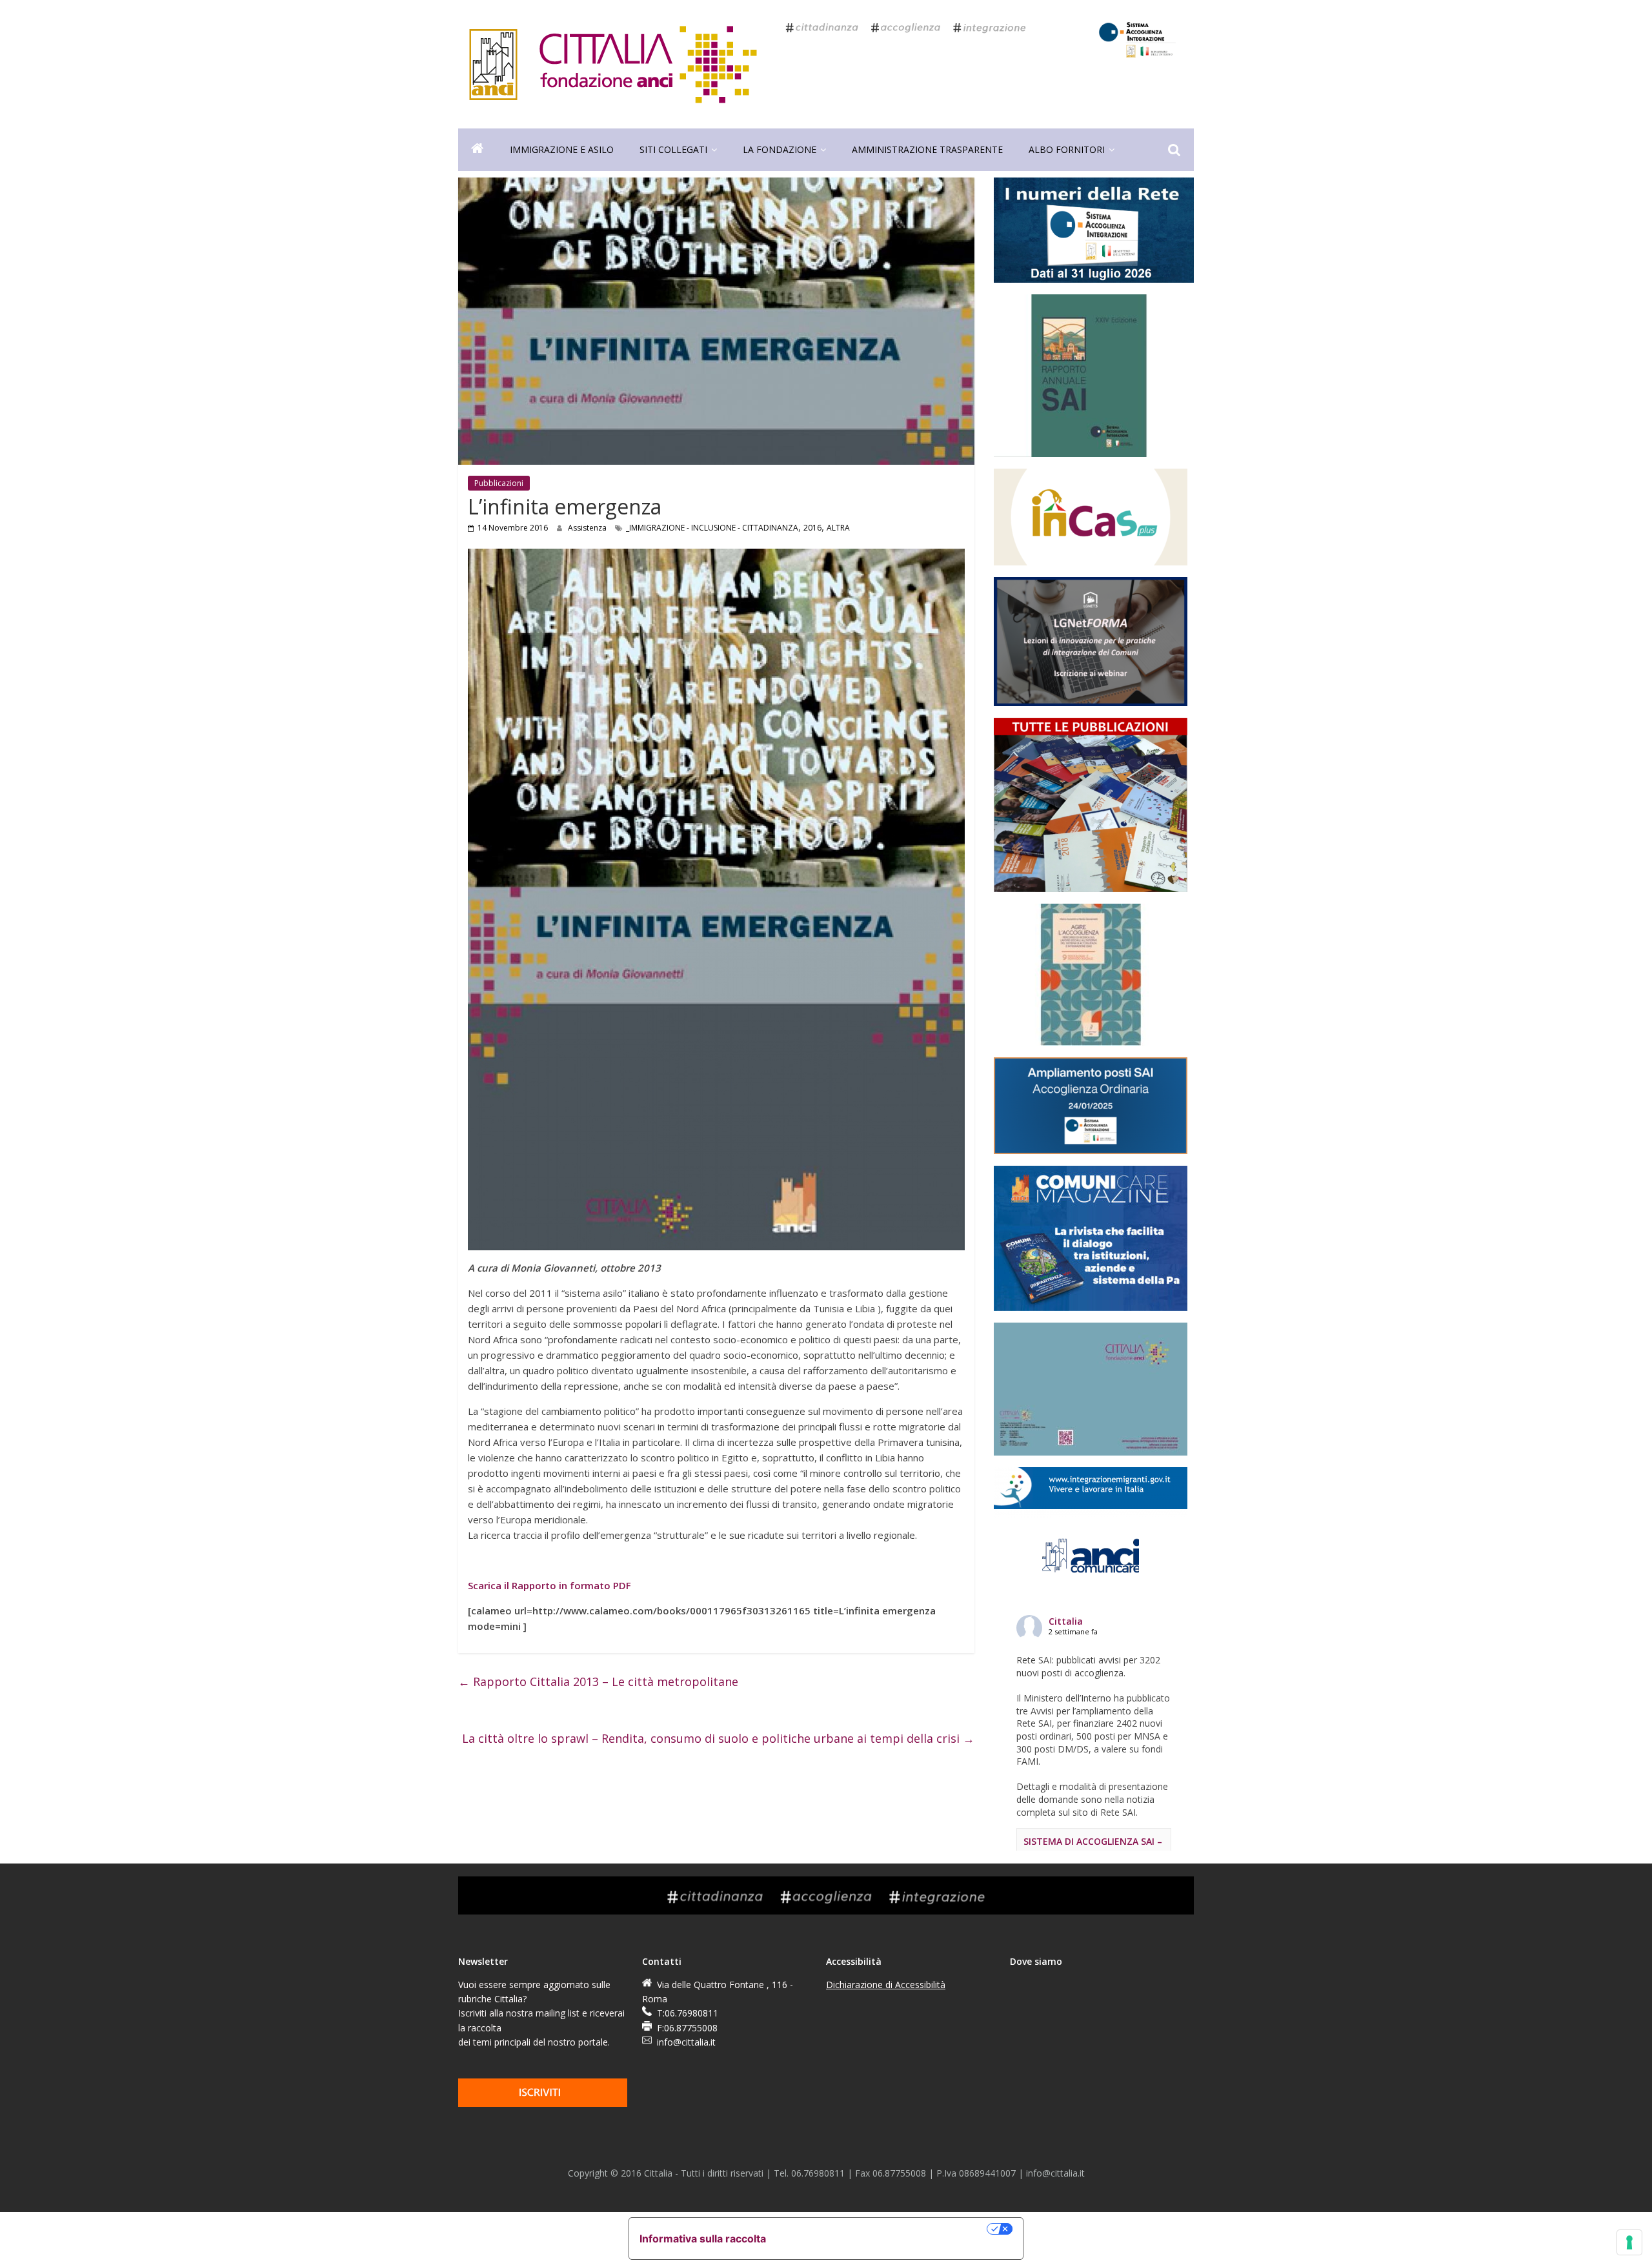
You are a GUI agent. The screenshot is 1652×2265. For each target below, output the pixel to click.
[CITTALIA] (478, 150)
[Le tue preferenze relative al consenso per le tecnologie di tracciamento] (1629, 2242)
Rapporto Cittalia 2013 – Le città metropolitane (598, 1681)
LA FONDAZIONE (780, 149)
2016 (812, 528)
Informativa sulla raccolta (703, 2239)
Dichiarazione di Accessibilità (886, 1985)
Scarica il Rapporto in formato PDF (549, 1585)
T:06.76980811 (688, 2013)
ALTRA (838, 528)
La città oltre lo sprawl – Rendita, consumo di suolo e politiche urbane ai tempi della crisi (718, 1738)
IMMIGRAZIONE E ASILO (562, 149)
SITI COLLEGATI (673, 149)
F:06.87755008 (687, 2028)
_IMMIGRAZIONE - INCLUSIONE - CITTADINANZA (712, 528)
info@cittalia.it (686, 2042)
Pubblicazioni (499, 483)
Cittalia (1066, 1621)
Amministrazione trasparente (927, 149)
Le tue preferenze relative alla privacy (883, 2229)
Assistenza (588, 528)
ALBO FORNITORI (1067, 149)
